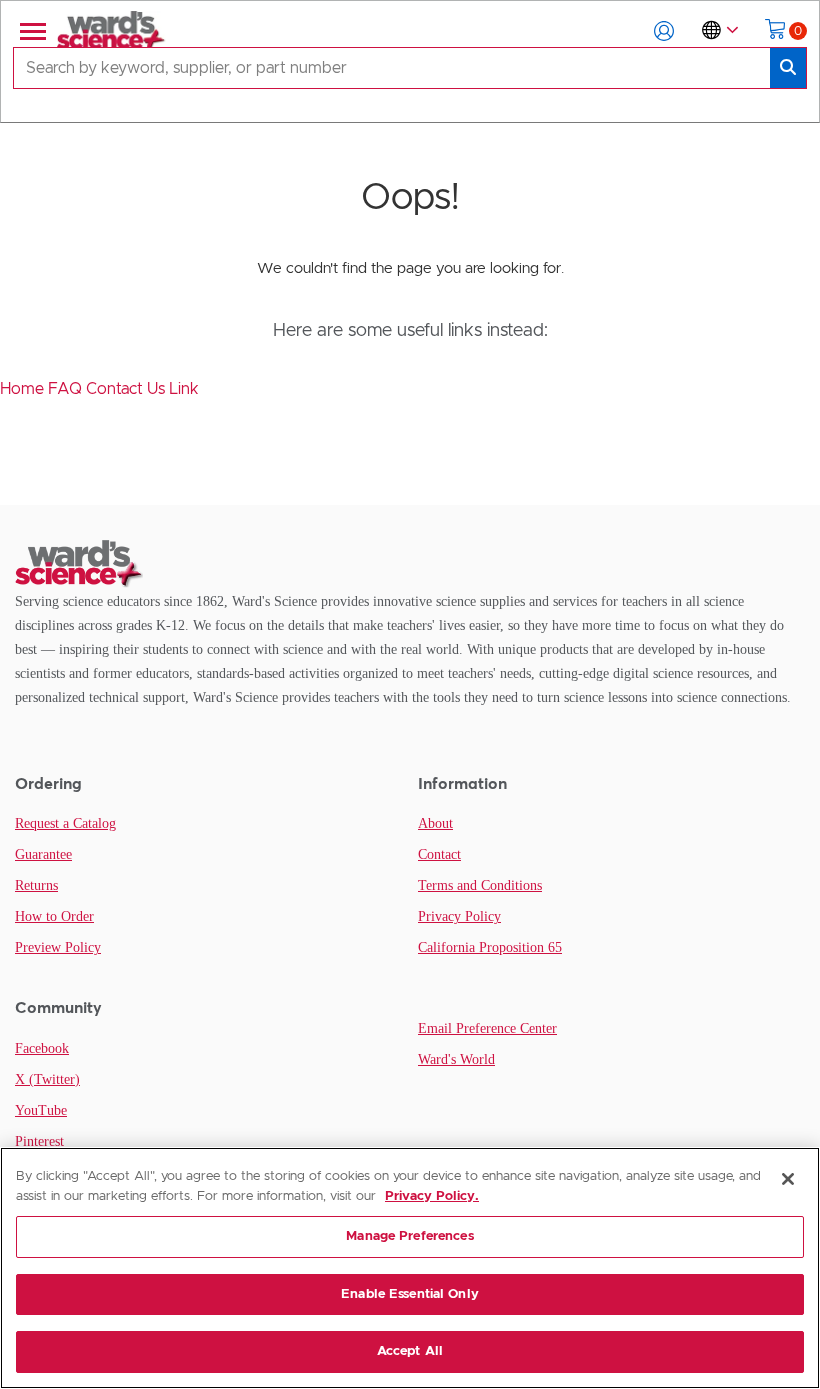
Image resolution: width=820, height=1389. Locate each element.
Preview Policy (58, 947)
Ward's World (456, 1059)
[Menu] (31, 31)
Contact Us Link (142, 389)
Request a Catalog (65, 823)
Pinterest (39, 1141)
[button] (664, 31)
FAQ (67, 389)
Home (24, 389)
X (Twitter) (47, 1079)
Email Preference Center (487, 1028)
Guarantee (43, 854)
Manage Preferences (409, 1236)
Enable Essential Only (410, 1294)
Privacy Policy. (432, 1196)
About (435, 823)
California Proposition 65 (490, 947)
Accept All (410, 1351)
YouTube (41, 1110)
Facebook (42, 1048)
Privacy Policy (459, 916)
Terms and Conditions (480, 885)
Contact (439, 854)
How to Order (54, 916)
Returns (36, 885)
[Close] (788, 1179)
